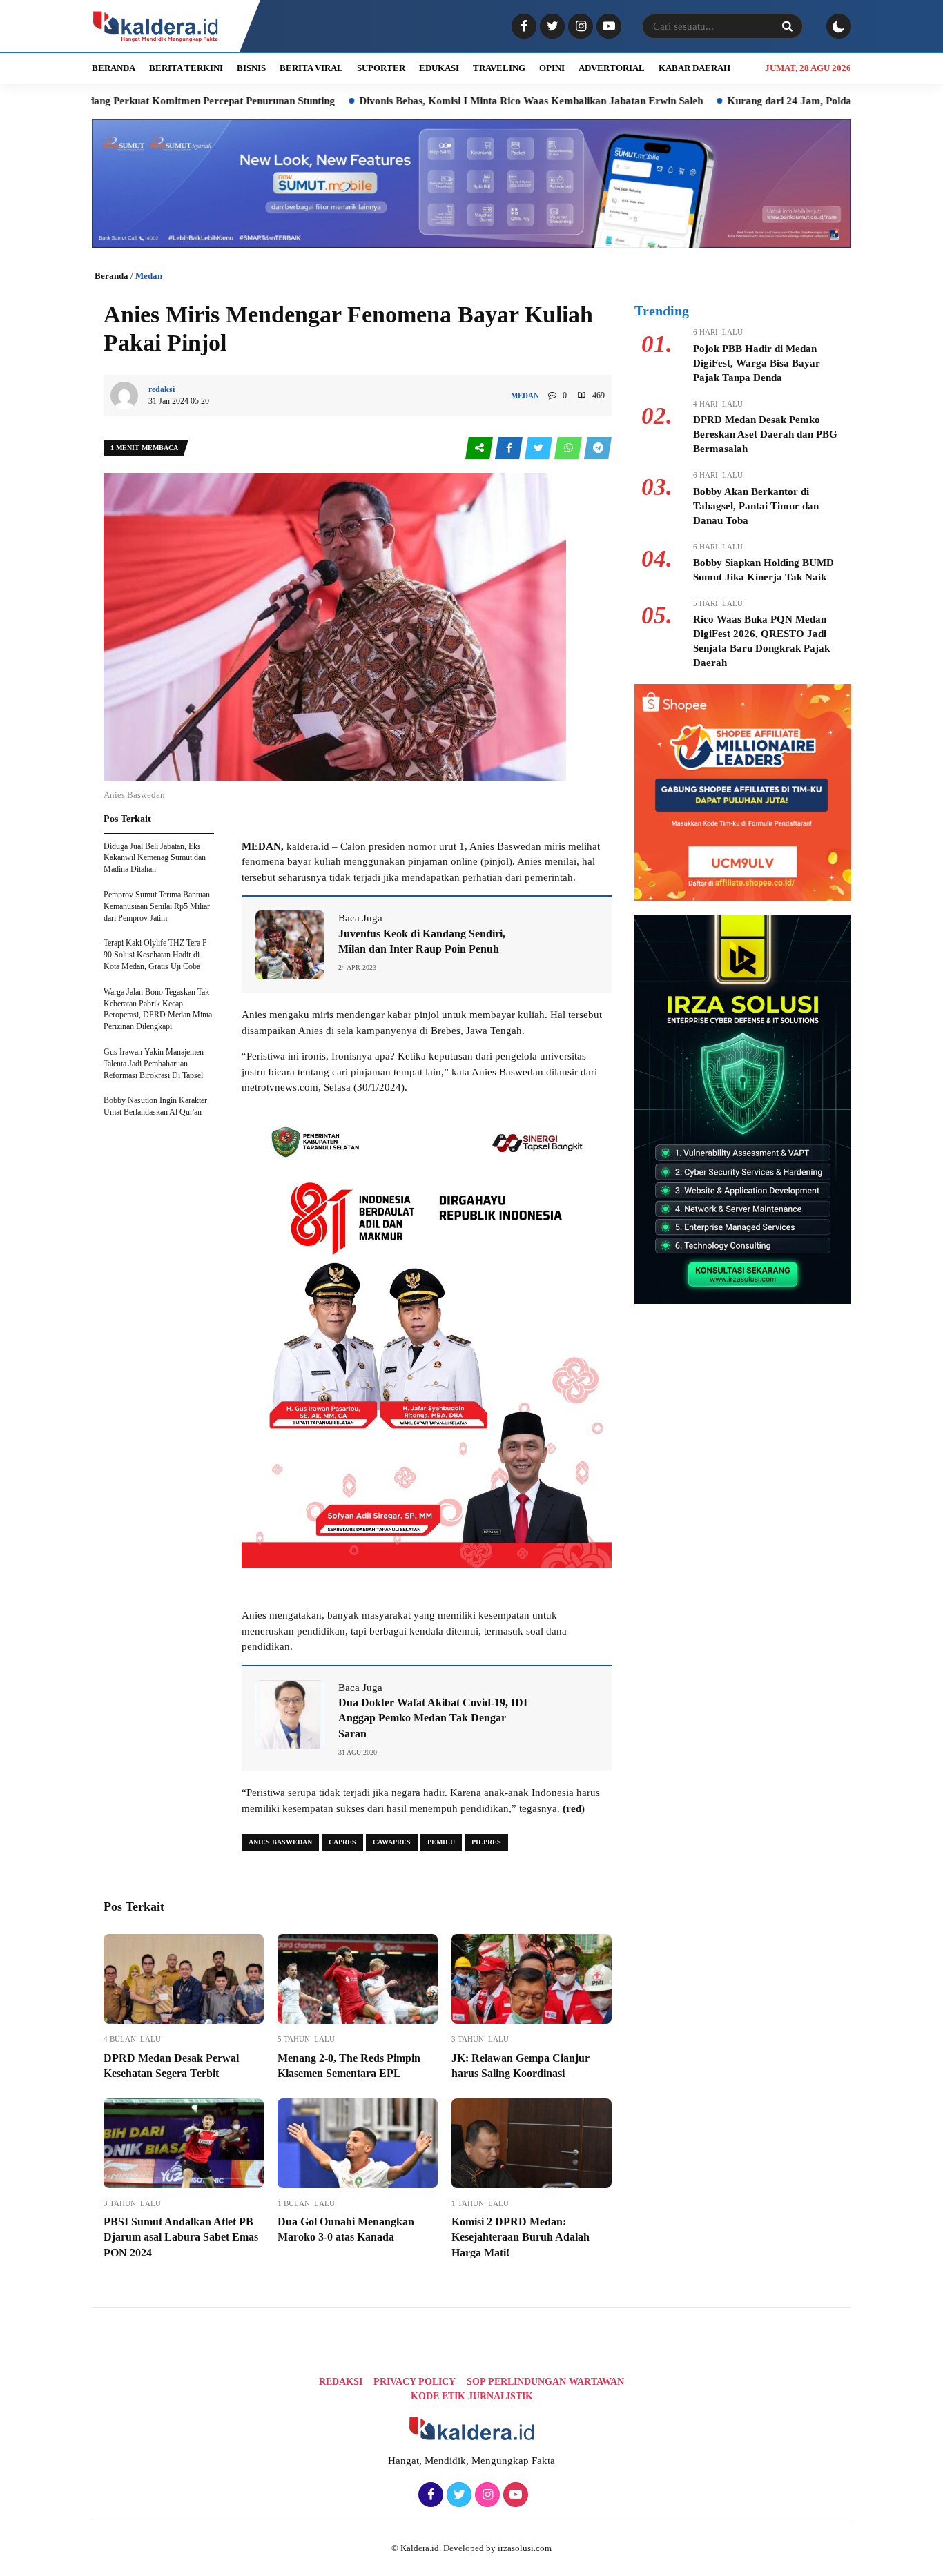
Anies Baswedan (280, 1842)
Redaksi (341, 2382)
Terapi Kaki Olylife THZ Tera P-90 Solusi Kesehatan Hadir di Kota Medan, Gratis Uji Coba (157, 955)
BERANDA (114, 68)
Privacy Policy (415, 2382)
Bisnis (251, 68)
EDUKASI (439, 68)
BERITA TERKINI (186, 68)
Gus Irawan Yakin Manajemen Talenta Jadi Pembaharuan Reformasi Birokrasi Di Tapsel (154, 1064)
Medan (149, 276)
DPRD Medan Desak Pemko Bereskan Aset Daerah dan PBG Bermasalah (765, 434)
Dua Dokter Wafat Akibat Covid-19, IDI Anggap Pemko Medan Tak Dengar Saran (433, 1718)
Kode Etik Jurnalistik (472, 2396)
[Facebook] (522, 27)
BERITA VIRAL (311, 68)
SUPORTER (381, 68)
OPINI (552, 68)
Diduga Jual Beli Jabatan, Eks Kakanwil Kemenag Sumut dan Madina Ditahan (155, 858)
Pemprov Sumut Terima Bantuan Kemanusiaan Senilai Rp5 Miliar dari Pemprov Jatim (157, 906)
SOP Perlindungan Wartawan (545, 2382)
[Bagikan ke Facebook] (510, 448)
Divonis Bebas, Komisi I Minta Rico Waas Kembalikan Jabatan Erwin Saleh (437, 101)
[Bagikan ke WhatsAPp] (569, 448)
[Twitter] (551, 27)
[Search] (787, 26)
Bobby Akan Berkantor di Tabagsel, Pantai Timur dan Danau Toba (756, 506)
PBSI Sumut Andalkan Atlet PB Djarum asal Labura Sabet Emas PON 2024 (181, 2237)
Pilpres (486, 1842)
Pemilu (441, 1842)
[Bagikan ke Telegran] (598, 448)
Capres (342, 1842)
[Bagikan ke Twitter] (539, 448)
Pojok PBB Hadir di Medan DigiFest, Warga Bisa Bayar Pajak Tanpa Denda (757, 363)
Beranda (111, 276)
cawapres (392, 1842)
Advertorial (612, 68)
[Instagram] (579, 27)
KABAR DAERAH (694, 68)
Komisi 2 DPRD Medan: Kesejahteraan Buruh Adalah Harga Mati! (521, 2237)
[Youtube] (607, 27)
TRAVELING (499, 68)
